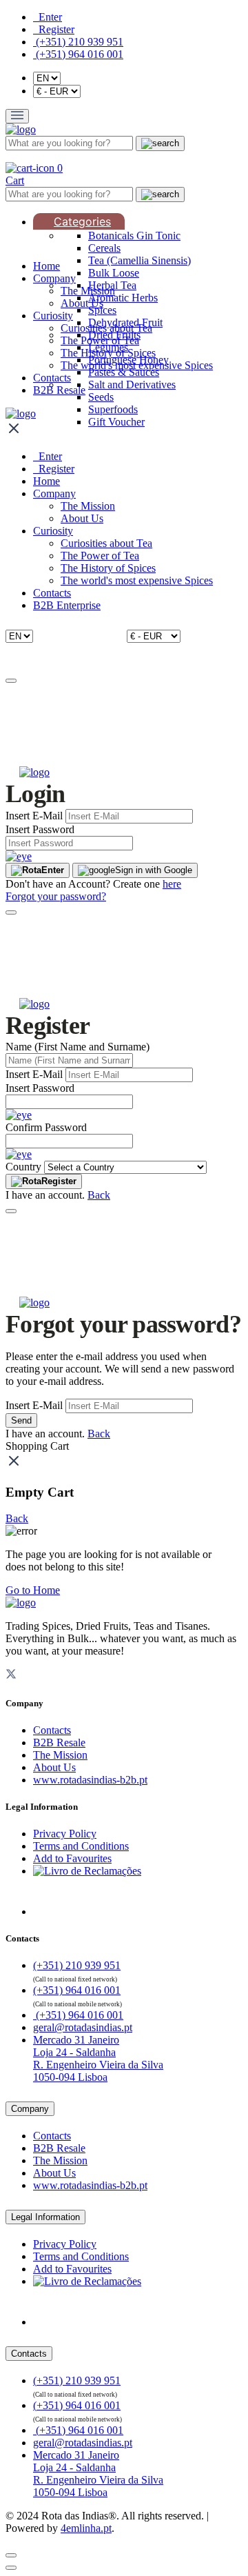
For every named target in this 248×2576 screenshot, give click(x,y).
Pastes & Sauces (124, 372)
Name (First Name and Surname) (77, 1047)
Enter (53, 870)
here (172, 884)
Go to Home (33, 1590)
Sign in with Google (154, 870)
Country (23, 1167)
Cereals (104, 248)
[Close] (11, 681)
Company (54, 278)
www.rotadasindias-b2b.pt (90, 1780)
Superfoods (113, 409)
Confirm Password (46, 1127)
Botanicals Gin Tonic (134, 236)
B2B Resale (59, 390)
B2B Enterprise (67, 605)
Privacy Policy (65, 1834)
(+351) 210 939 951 (78, 42)
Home (46, 266)
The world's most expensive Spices (137, 365)
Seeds (101, 397)
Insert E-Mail (34, 816)
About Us (82, 303)
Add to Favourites (72, 1858)
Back (99, 1195)
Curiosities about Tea (106, 328)
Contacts (52, 378)
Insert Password (40, 829)
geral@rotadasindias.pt (83, 2027)
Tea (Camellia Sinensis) (139, 260)
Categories (82, 221)
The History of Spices (108, 353)
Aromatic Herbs (123, 298)
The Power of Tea (100, 340)
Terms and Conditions (81, 1846)
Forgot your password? (56, 896)
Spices (102, 310)
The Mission (88, 291)
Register (59, 1181)
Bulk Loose (114, 273)
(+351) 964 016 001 (78, 54)
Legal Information (45, 2217)
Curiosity (53, 316)
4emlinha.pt (86, 2528)
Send (21, 1420)
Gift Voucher (116, 422)
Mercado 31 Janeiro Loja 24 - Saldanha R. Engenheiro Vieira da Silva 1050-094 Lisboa (98, 2058)
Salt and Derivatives (132, 385)
